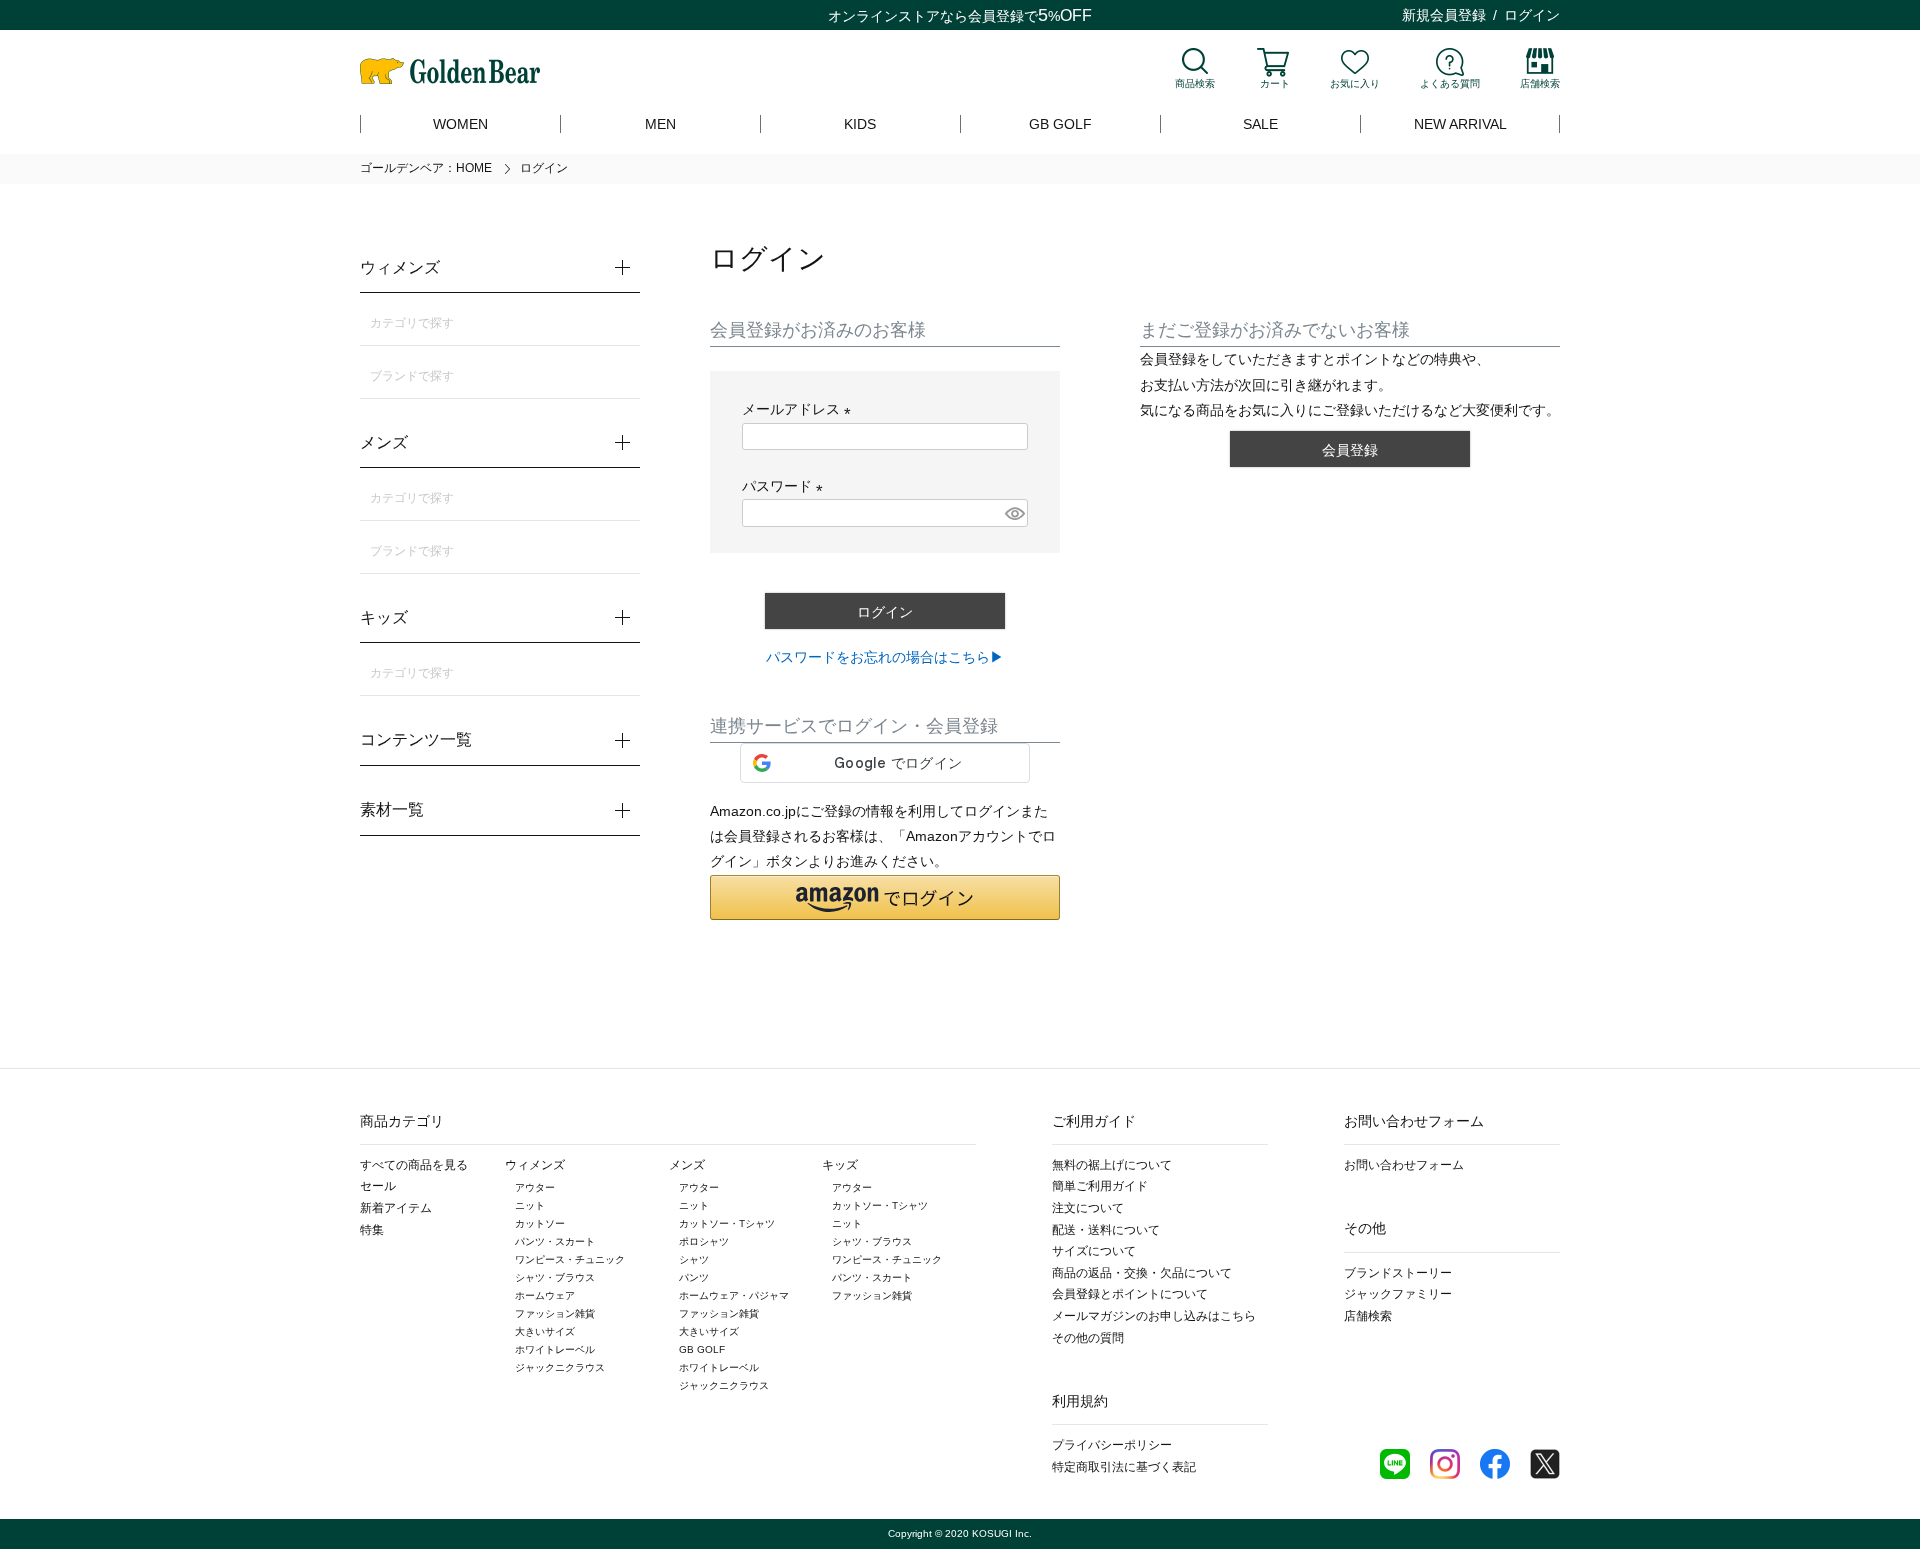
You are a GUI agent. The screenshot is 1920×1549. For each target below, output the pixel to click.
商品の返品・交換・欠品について (1142, 1273)
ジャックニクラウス (560, 1367)
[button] (885, 897)
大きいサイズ (545, 1331)
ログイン (1532, 15)
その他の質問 (1088, 1338)
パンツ (694, 1277)
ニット (530, 1205)
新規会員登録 (1444, 15)
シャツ (694, 1259)
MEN (660, 124)
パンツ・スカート (555, 1241)
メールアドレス (800, 409)
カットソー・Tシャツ (727, 1223)
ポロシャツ (704, 1241)
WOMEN (460, 124)
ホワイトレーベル (555, 1349)
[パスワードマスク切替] (1013, 513)
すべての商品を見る (414, 1165)
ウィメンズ (535, 1165)
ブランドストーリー (1398, 1273)
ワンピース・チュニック (570, 1259)
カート (1275, 83)
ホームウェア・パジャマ (734, 1295)
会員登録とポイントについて (1130, 1294)
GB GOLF (1060, 124)
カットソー (540, 1223)
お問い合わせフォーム (1404, 1165)
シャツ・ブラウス (555, 1277)
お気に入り (1355, 83)
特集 (372, 1230)
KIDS (860, 124)
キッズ (840, 1165)
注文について (1088, 1208)
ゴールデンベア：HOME (426, 168)
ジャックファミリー (1398, 1294)
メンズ (687, 1165)
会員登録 (996, 16)
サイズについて (1094, 1251)
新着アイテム (396, 1208)
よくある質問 (1450, 83)
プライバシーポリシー (1112, 1445)
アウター (535, 1187)
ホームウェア (545, 1295)
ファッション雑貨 (555, 1313)
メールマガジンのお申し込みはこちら (1154, 1316)
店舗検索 (1540, 83)
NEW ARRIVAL (1460, 124)
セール (378, 1186)
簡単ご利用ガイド (1100, 1186)
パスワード (786, 486)
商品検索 (1195, 83)
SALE (1260, 124)
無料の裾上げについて (1112, 1165)
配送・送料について (1106, 1230)
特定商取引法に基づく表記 (1124, 1467)
